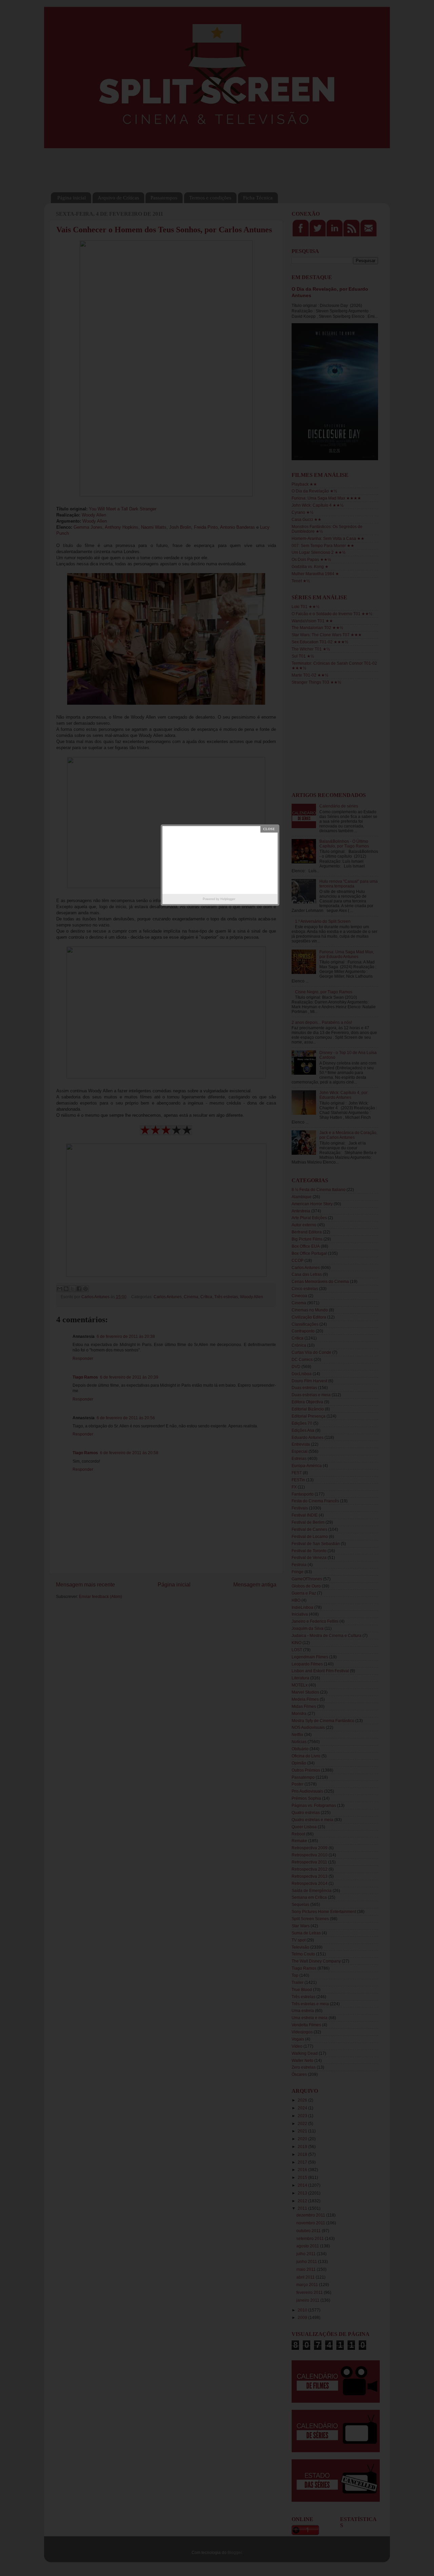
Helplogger (228, 899)
